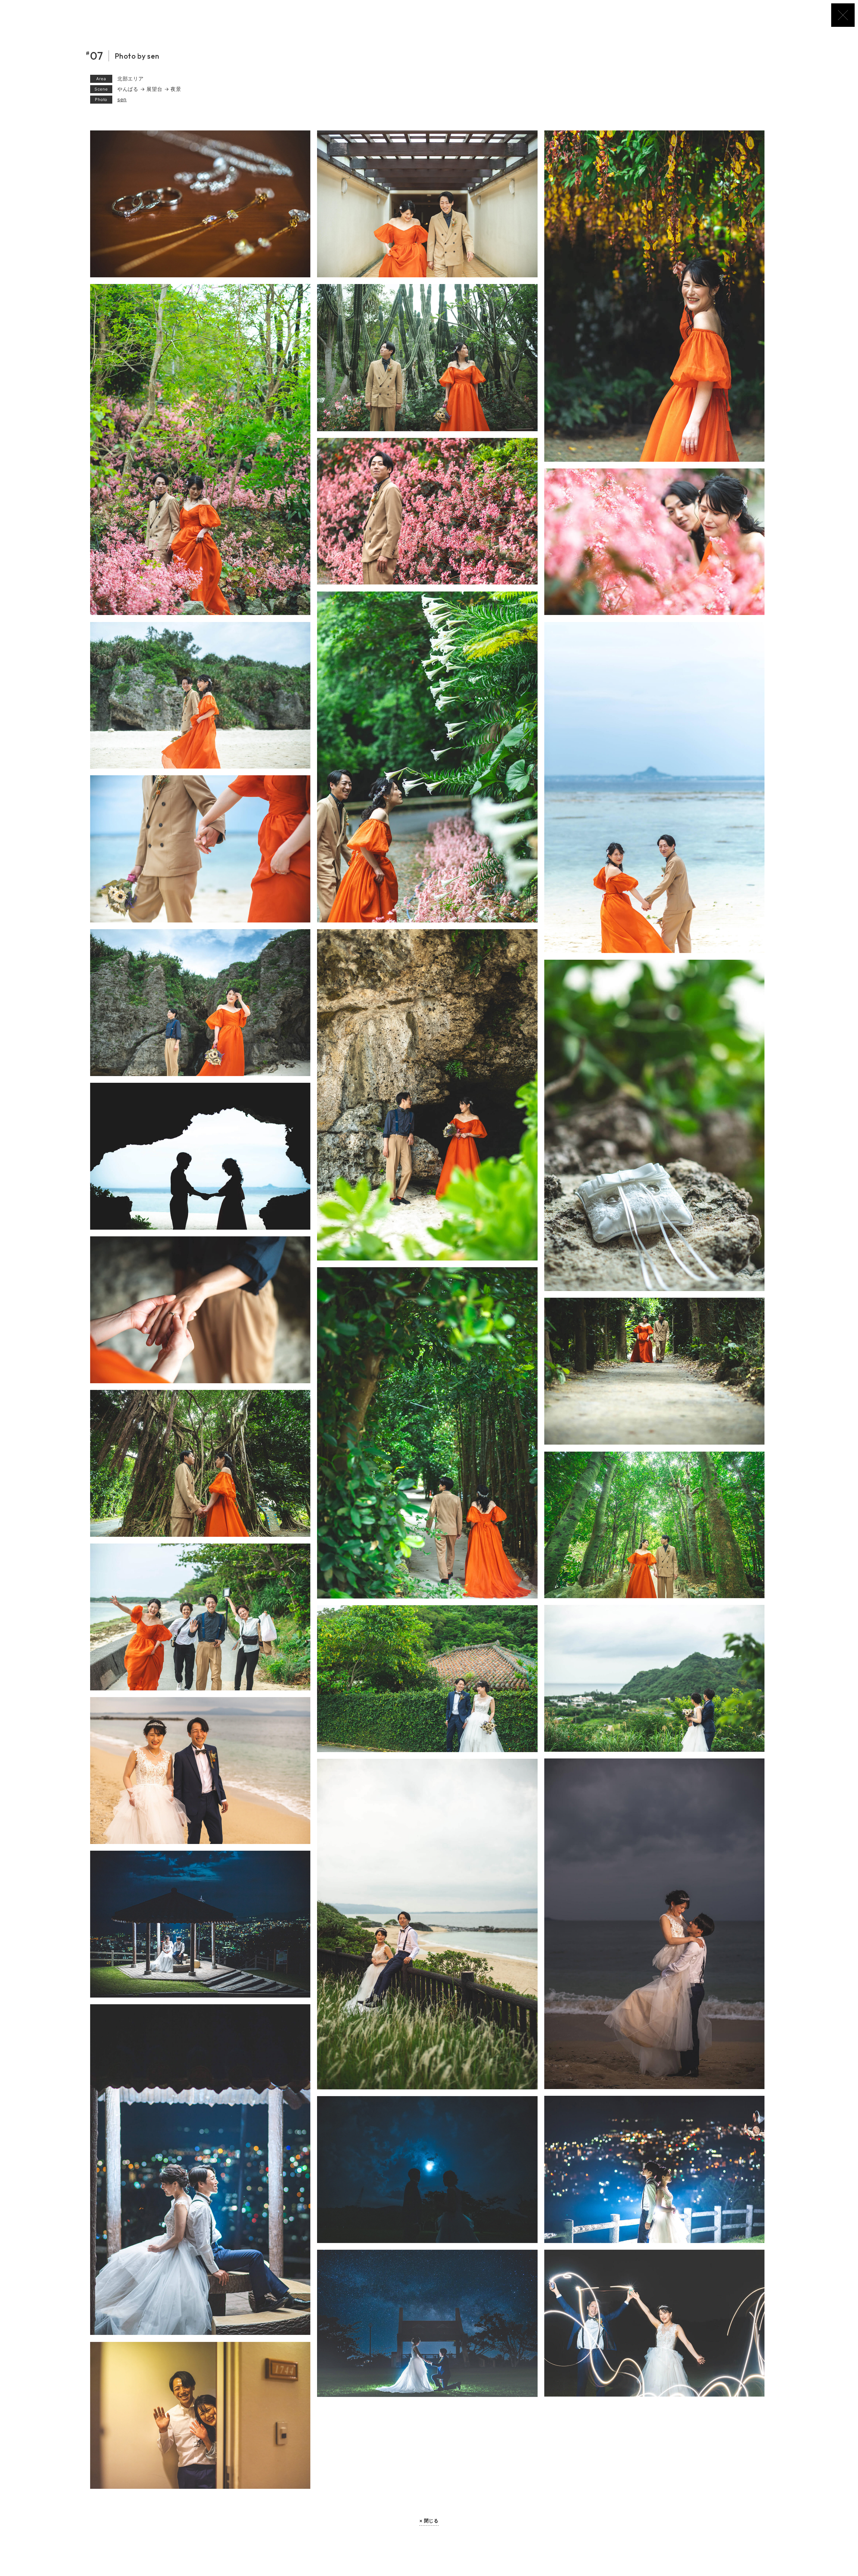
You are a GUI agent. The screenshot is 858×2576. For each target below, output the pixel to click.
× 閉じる (429, 2521)
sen (122, 99)
